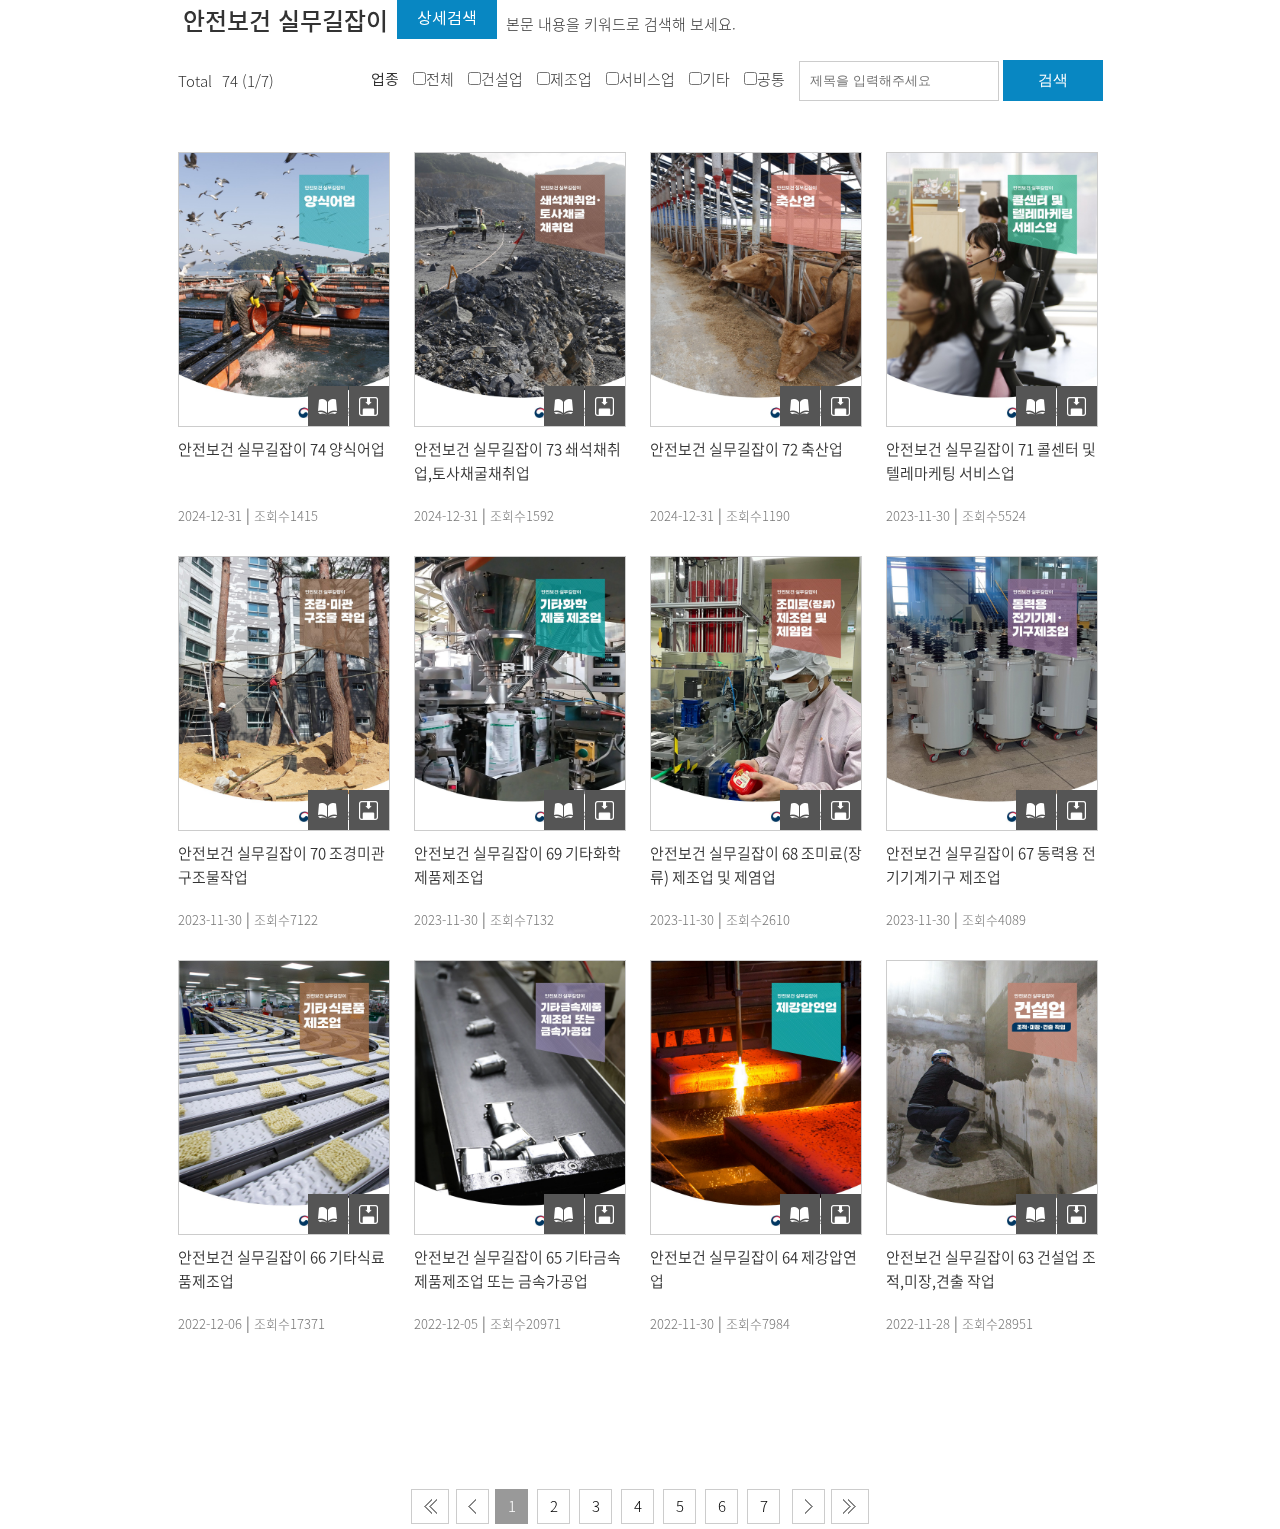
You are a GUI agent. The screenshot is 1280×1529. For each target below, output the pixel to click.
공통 (771, 79)
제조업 (571, 79)
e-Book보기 (328, 406)
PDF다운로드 (369, 406)
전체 (440, 79)
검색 (1053, 79)
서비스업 (647, 79)
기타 (716, 79)
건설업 (502, 79)
